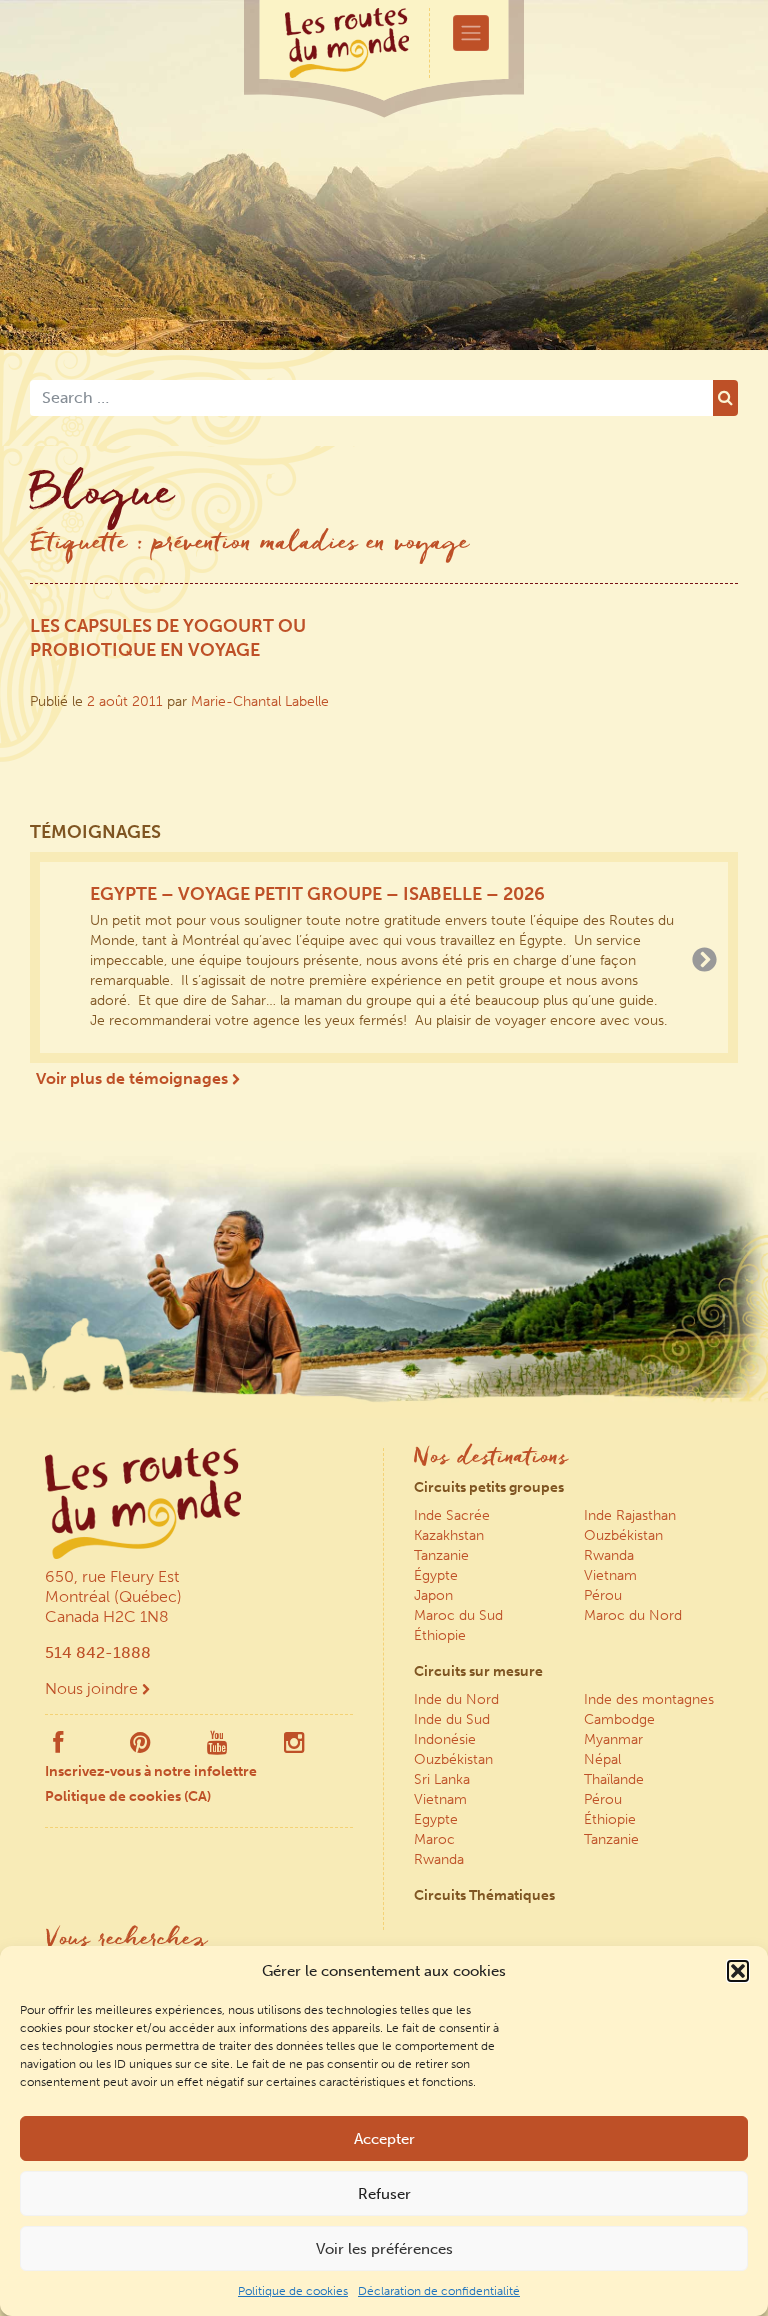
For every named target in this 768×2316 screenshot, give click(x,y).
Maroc (434, 1839)
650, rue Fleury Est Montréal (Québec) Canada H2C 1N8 (113, 1596)
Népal (602, 1759)
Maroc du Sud (458, 1615)
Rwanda (609, 1555)
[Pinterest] (140, 1747)
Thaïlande (614, 1779)
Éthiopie (440, 1635)
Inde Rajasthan (630, 1515)
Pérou (603, 1595)
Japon (433, 1595)
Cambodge (619, 1719)
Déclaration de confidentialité (439, 2291)
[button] (738, 1971)
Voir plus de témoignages (134, 1078)
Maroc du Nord (633, 1615)
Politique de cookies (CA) (128, 1796)
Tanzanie (441, 1555)
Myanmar (613, 1739)
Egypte (436, 1819)
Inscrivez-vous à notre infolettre (151, 1771)
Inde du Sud (452, 1719)
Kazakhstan (449, 1535)
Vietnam (610, 1575)
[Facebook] (58, 1747)
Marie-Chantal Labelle (260, 701)
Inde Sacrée (452, 1515)
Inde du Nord (456, 1699)
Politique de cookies (293, 2291)
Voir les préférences (384, 2249)
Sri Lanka (442, 1779)
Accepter (384, 2139)
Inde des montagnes (649, 1699)
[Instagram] (294, 1747)
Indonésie (445, 1739)
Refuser (384, 2194)
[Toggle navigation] (471, 33)
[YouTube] (217, 1747)
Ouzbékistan (623, 1535)
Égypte (436, 1575)
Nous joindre (93, 1688)
